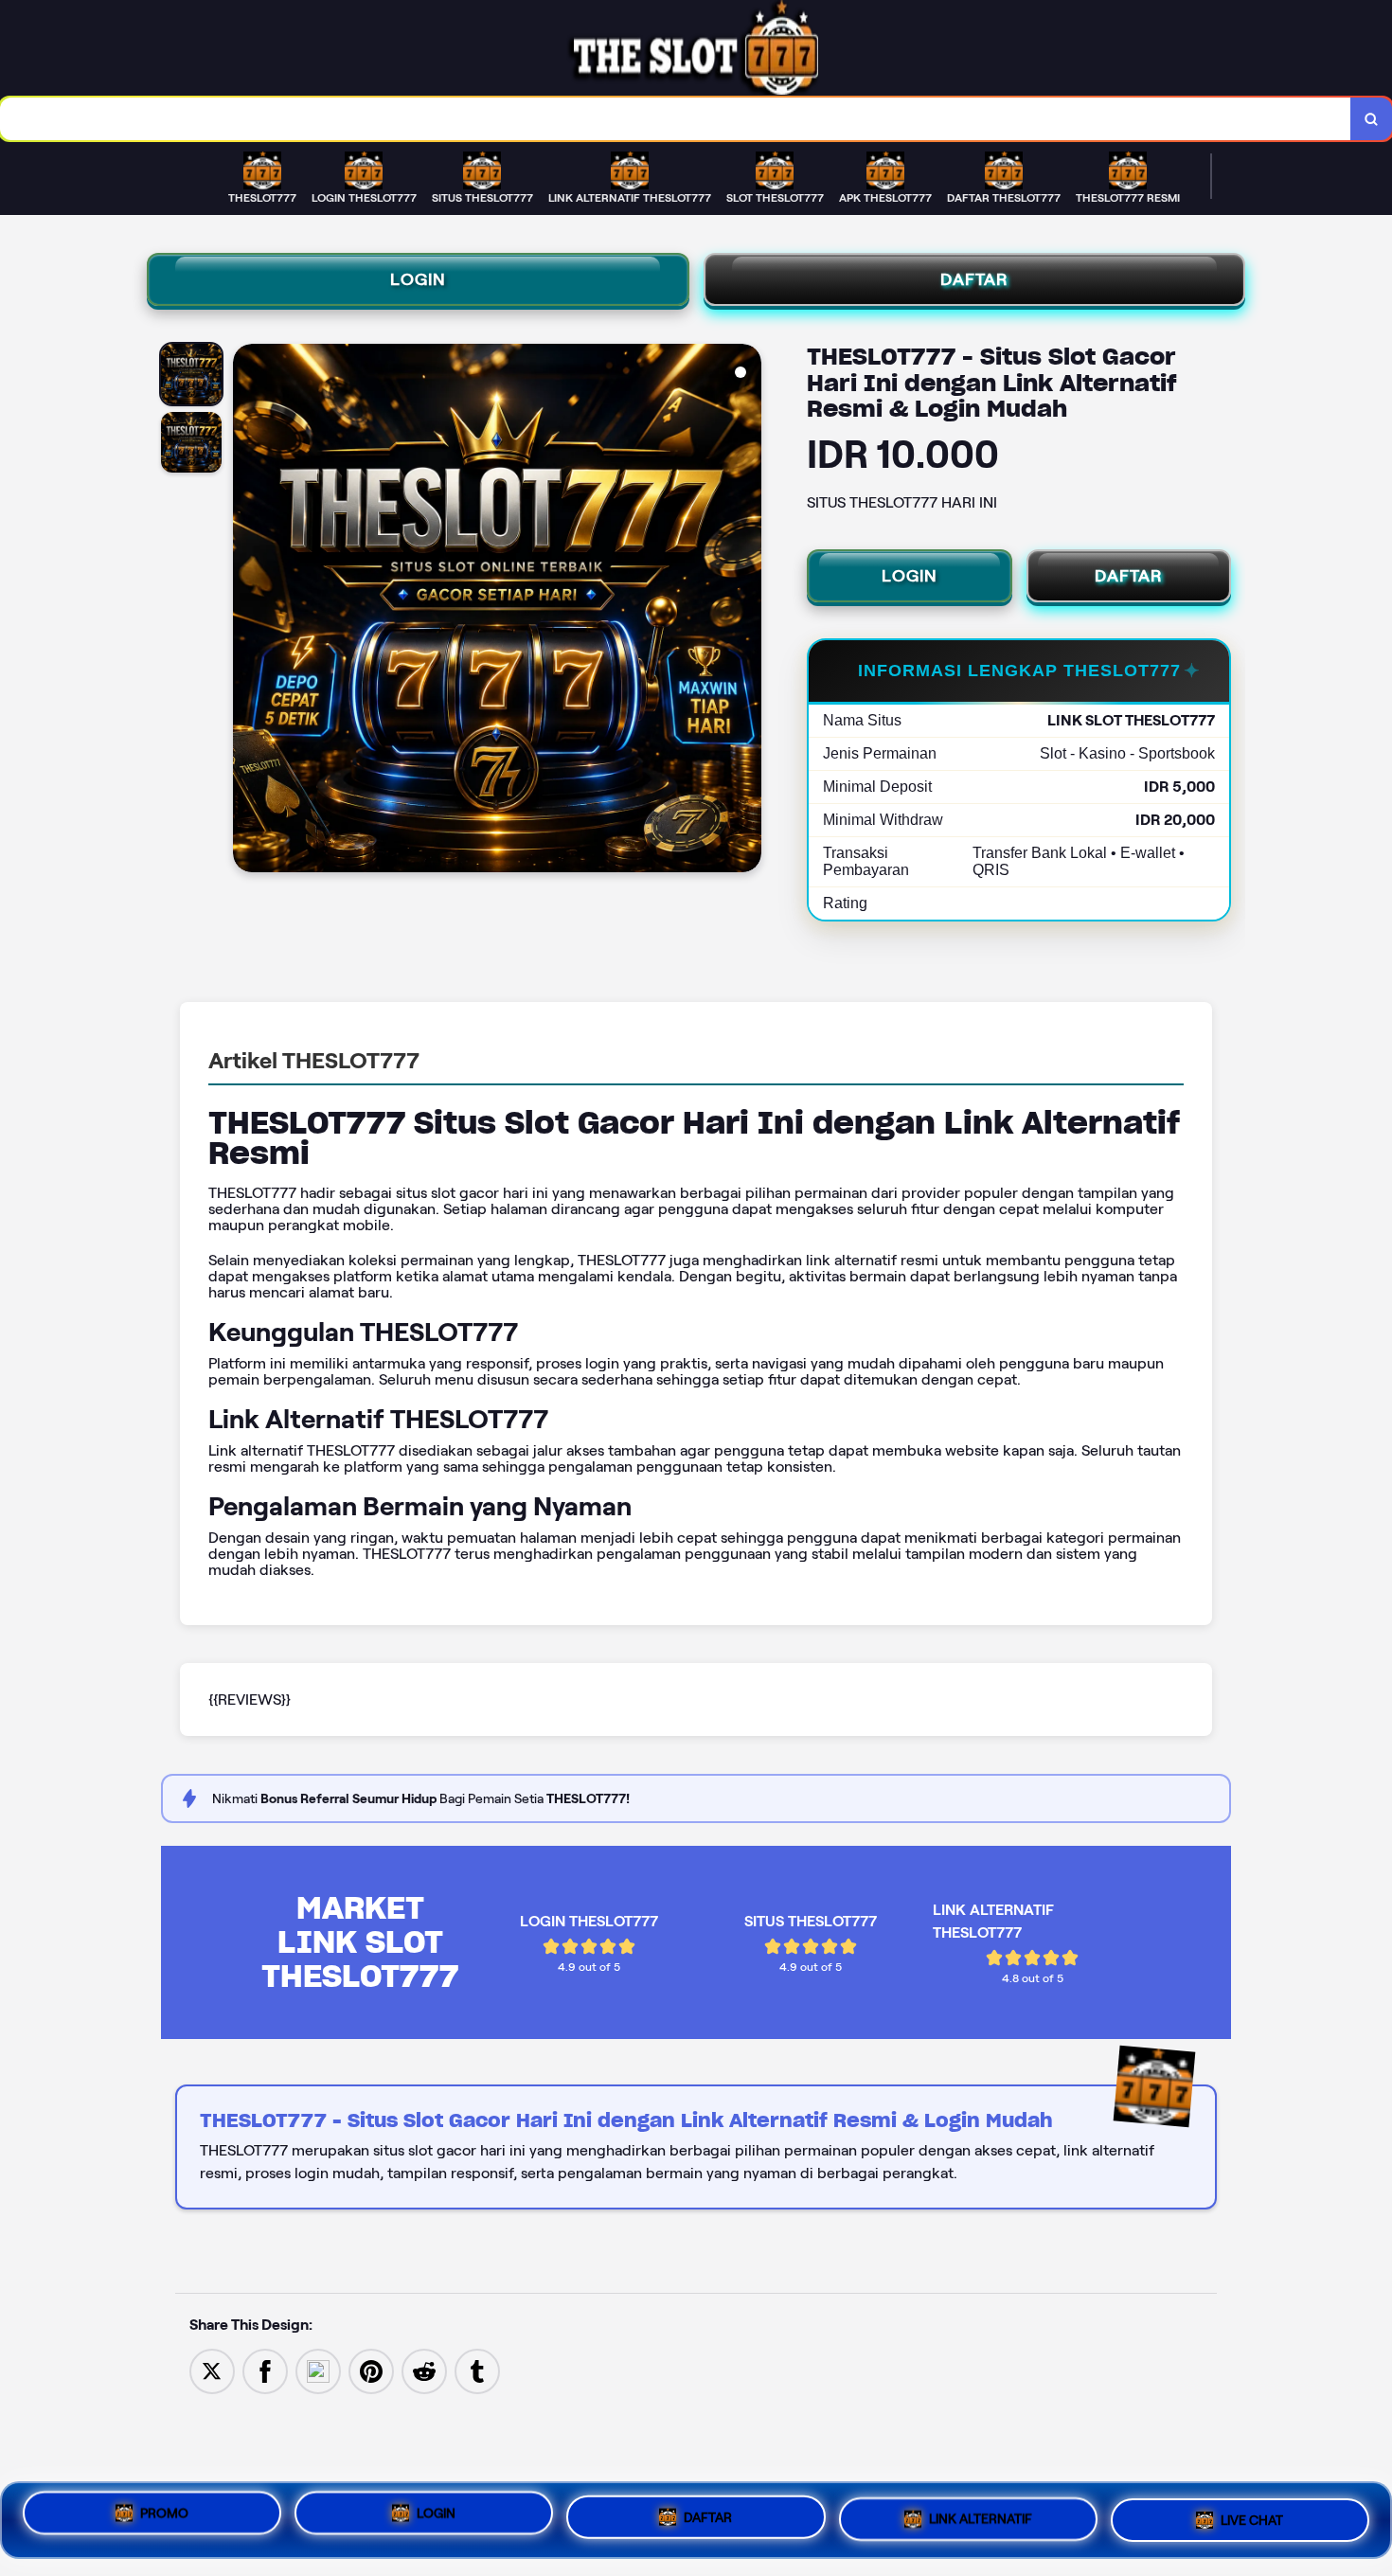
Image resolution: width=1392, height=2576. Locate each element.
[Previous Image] (248, 611)
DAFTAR (974, 279)
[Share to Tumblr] (477, 2370)
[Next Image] (746, 611)
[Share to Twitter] (212, 2370)
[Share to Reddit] (424, 2370)
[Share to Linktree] (318, 2370)
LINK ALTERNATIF (981, 2513)
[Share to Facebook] (265, 2370)
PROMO (164, 2519)
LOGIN (418, 279)
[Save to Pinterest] (371, 2370)
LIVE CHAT (1252, 2513)
